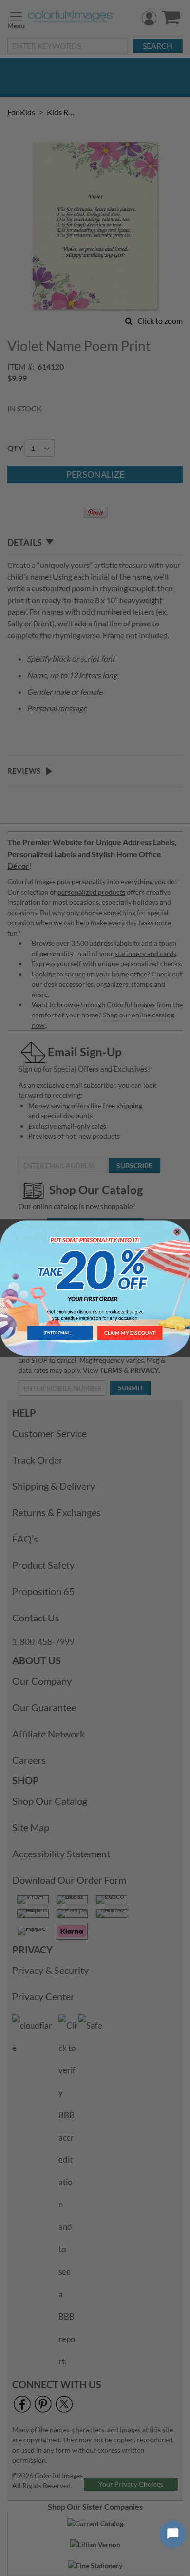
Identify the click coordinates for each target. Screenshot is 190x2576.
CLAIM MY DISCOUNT (130, 1333)
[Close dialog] (177, 1232)
